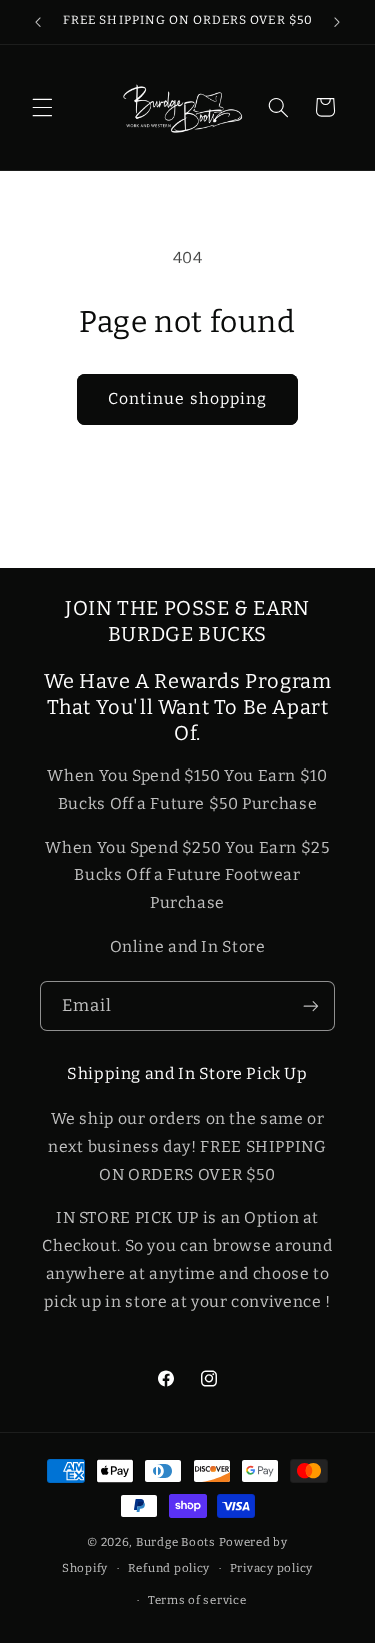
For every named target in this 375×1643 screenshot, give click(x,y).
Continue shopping (187, 398)
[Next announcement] (337, 22)
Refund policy (169, 1568)
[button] (42, 107)
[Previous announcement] (38, 22)
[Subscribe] (311, 1005)
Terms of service (197, 1600)
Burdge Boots (176, 1542)
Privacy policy (271, 1568)
